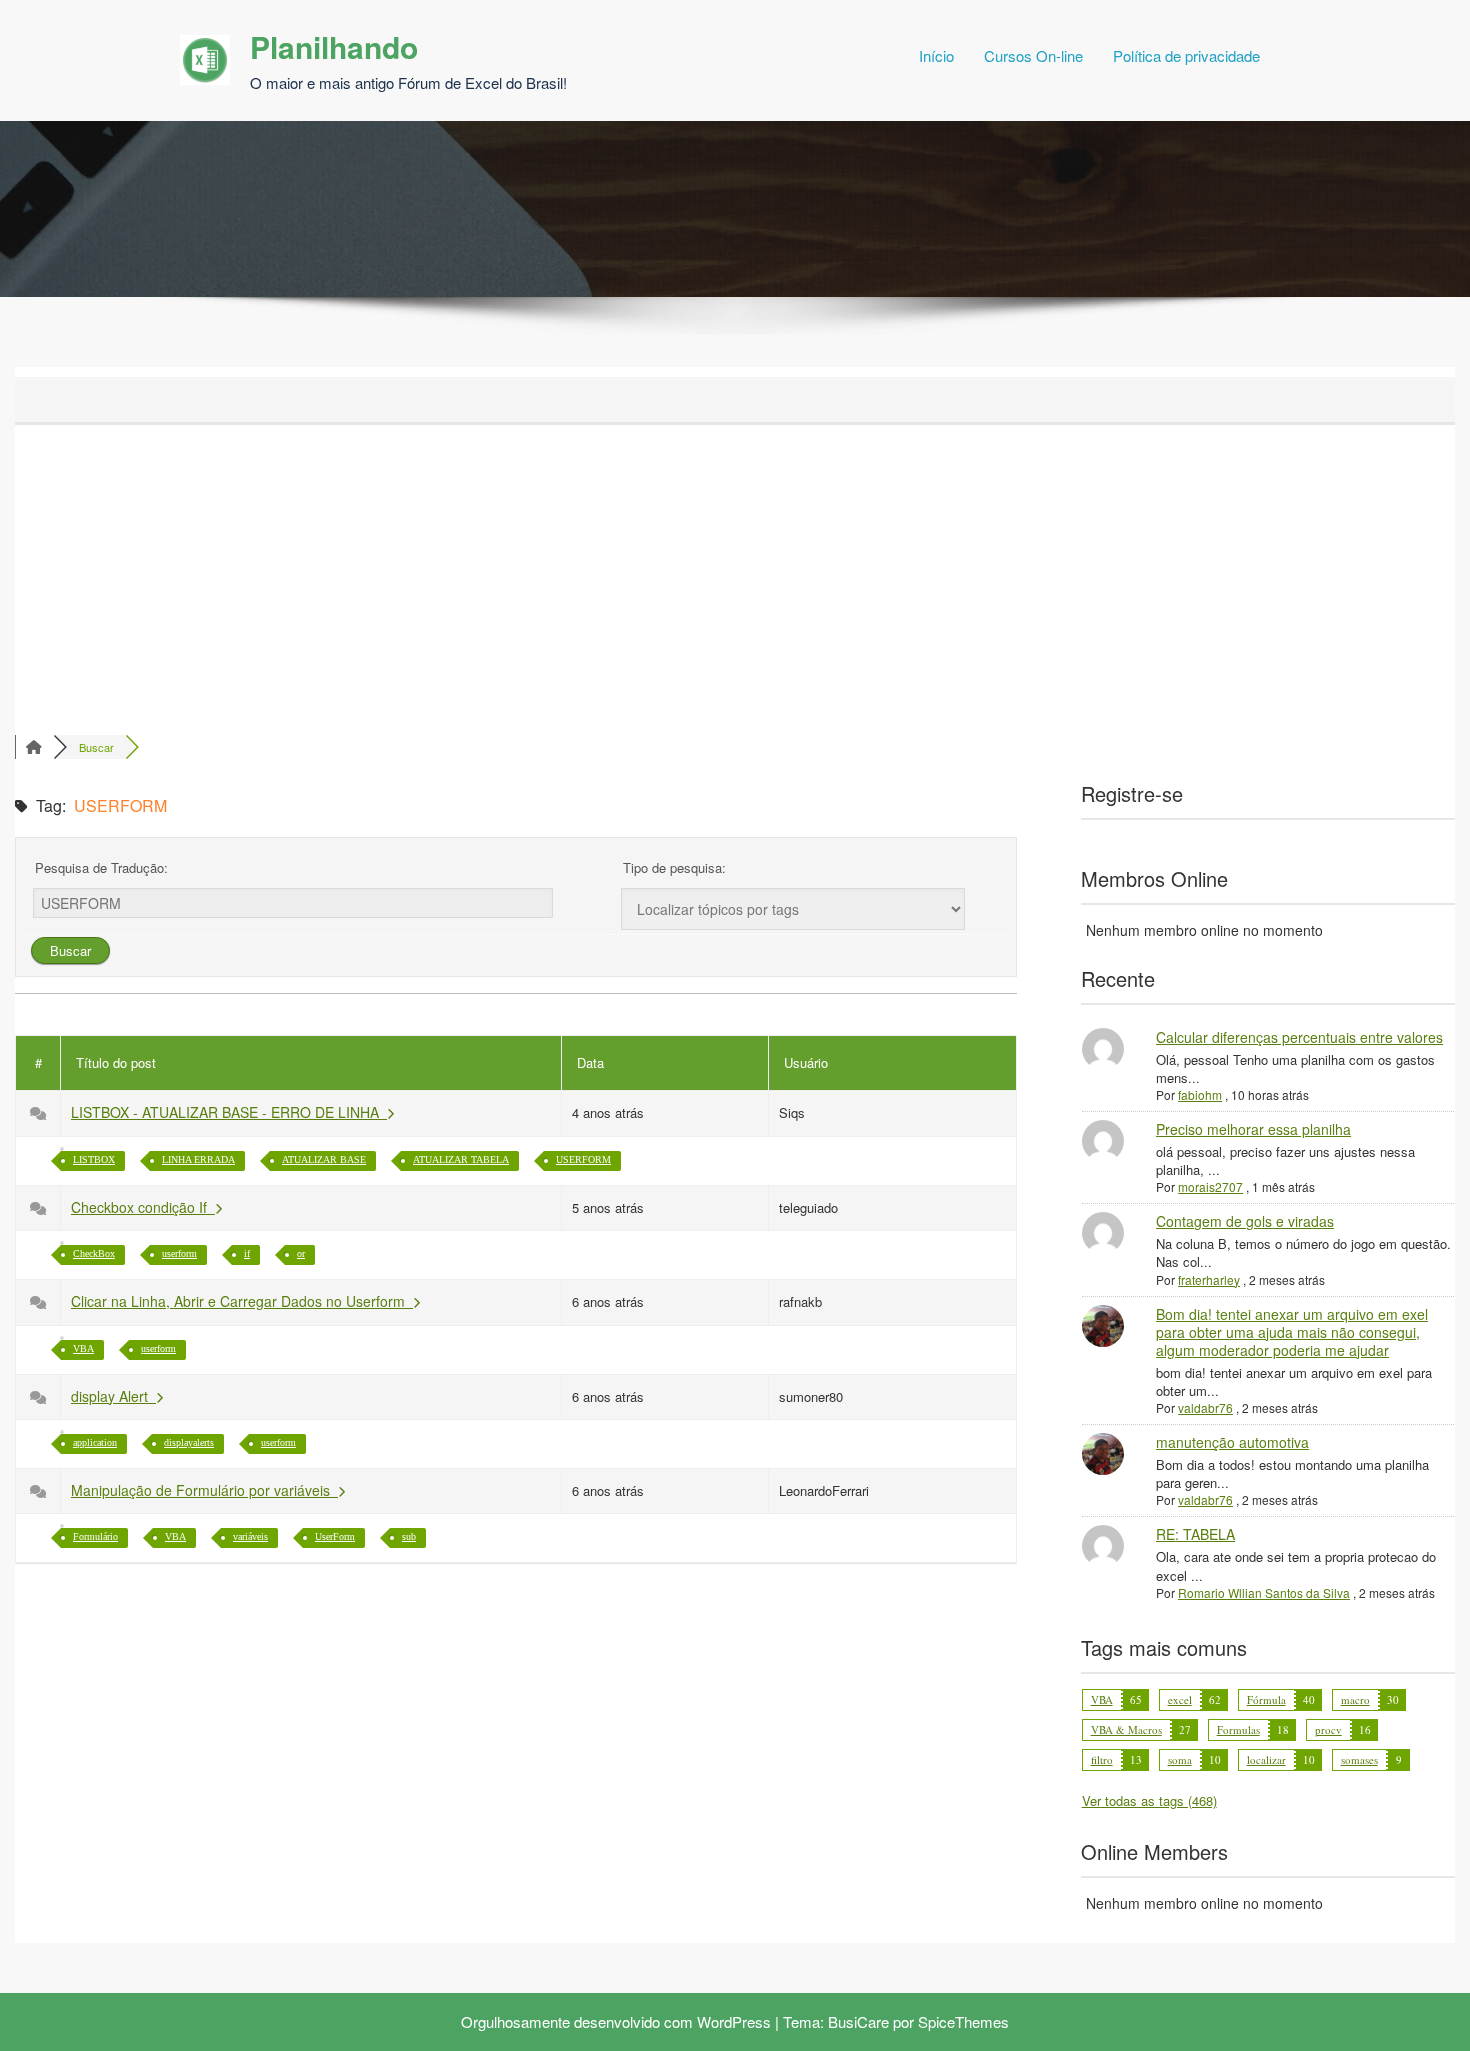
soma (1180, 1759)
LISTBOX (94, 1159)
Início (936, 55)
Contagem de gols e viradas (1245, 1221)
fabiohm (1200, 1094)
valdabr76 (1205, 1407)
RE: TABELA (1195, 1534)
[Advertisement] (735, 575)
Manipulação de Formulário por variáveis (204, 1490)
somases (1359, 1759)
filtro (1102, 1759)
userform (179, 1253)
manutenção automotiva (1232, 1442)
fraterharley (1209, 1279)
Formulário (95, 1536)
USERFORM (583, 1159)
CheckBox (94, 1253)
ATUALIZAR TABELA (461, 1159)
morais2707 (1210, 1186)
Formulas (1238, 1729)
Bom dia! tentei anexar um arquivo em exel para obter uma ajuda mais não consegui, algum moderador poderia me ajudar (1292, 1332)
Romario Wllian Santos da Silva (1264, 1592)
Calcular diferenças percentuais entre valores (1299, 1037)
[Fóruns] (34, 747)
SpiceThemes (963, 2021)
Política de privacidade (1186, 55)
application (95, 1442)
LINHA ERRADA (198, 1159)
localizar (1266, 1759)
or (301, 1253)
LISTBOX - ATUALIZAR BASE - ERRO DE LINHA (229, 1112)
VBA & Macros (1126, 1729)
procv (1328, 1729)
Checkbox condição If (143, 1207)
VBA (83, 1348)
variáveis (250, 1536)
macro (1355, 1699)
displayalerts (189, 1442)
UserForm (335, 1536)
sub (409, 1536)
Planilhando (334, 46)
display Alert (113, 1396)
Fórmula (1266, 1699)
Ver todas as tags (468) (1149, 1800)
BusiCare (858, 2021)
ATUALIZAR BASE (324, 1159)
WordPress (734, 2021)
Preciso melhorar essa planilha (1253, 1129)
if (247, 1253)
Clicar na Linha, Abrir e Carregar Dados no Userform (242, 1301)
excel (1180, 1699)
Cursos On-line (1033, 55)
